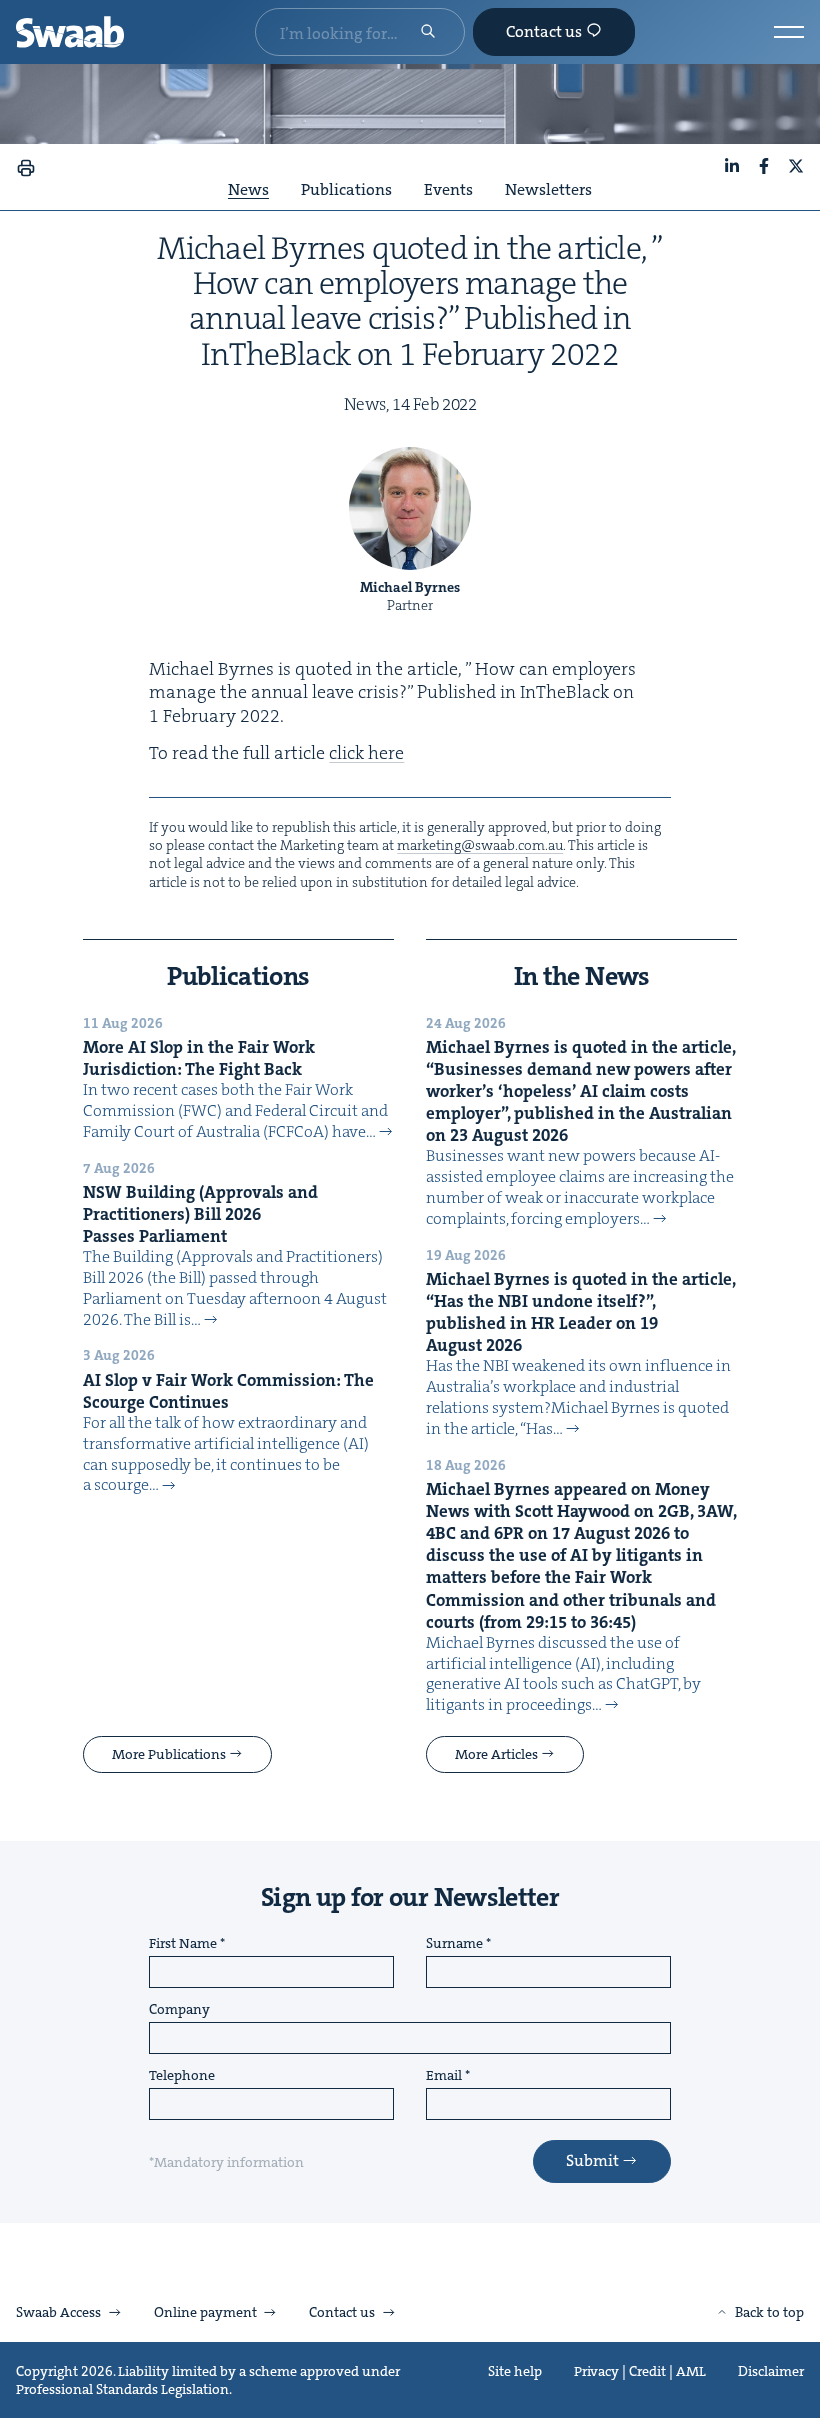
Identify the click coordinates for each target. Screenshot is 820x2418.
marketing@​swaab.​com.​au (480, 845)
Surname (454, 1944)
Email (444, 2076)
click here (366, 753)
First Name (183, 1944)
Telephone (182, 2076)
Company (179, 2010)
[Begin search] (428, 33)
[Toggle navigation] (789, 32)
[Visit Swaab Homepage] (70, 32)
